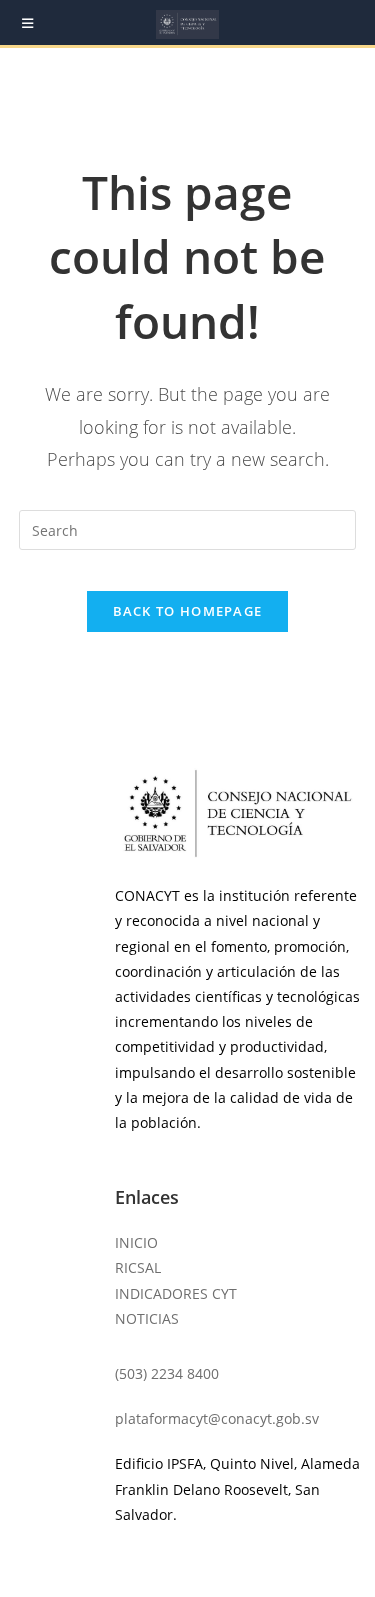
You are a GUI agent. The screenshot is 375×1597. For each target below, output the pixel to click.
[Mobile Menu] (28, 23)
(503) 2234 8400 (167, 1373)
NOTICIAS (147, 1318)
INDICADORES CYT (176, 1293)
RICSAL (138, 1267)
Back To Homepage (188, 611)
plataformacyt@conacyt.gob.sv (217, 1418)
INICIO (136, 1242)
